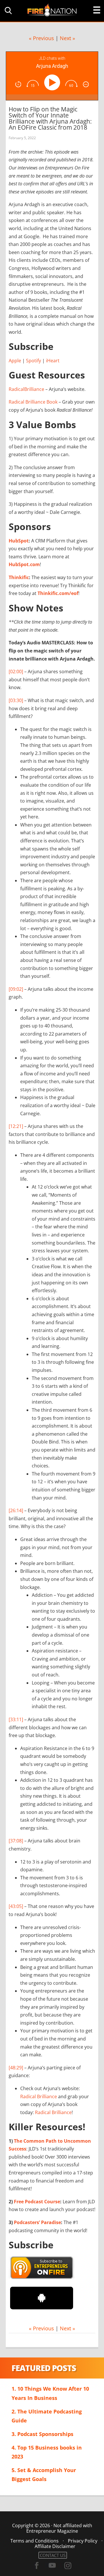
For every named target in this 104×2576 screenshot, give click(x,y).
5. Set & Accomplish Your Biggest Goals (44, 2475)
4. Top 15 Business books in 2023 (47, 2452)
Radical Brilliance (39, 2096)
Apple (15, 361)
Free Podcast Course (37, 2202)
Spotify (34, 361)
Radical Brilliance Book (33, 402)
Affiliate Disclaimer (55, 2546)
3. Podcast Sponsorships (42, 2434)
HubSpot (19, 541)
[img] (18, 84)
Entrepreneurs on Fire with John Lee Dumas (52, 10)
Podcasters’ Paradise (37, 2222)
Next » (67, 38)
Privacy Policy (83, 2541)
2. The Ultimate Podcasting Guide (47, 2416)
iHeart (53, 361)
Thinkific (19, 577)
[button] (7, 11)
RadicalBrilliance (26, 389)
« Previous (41, 38)
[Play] (53, 82)
